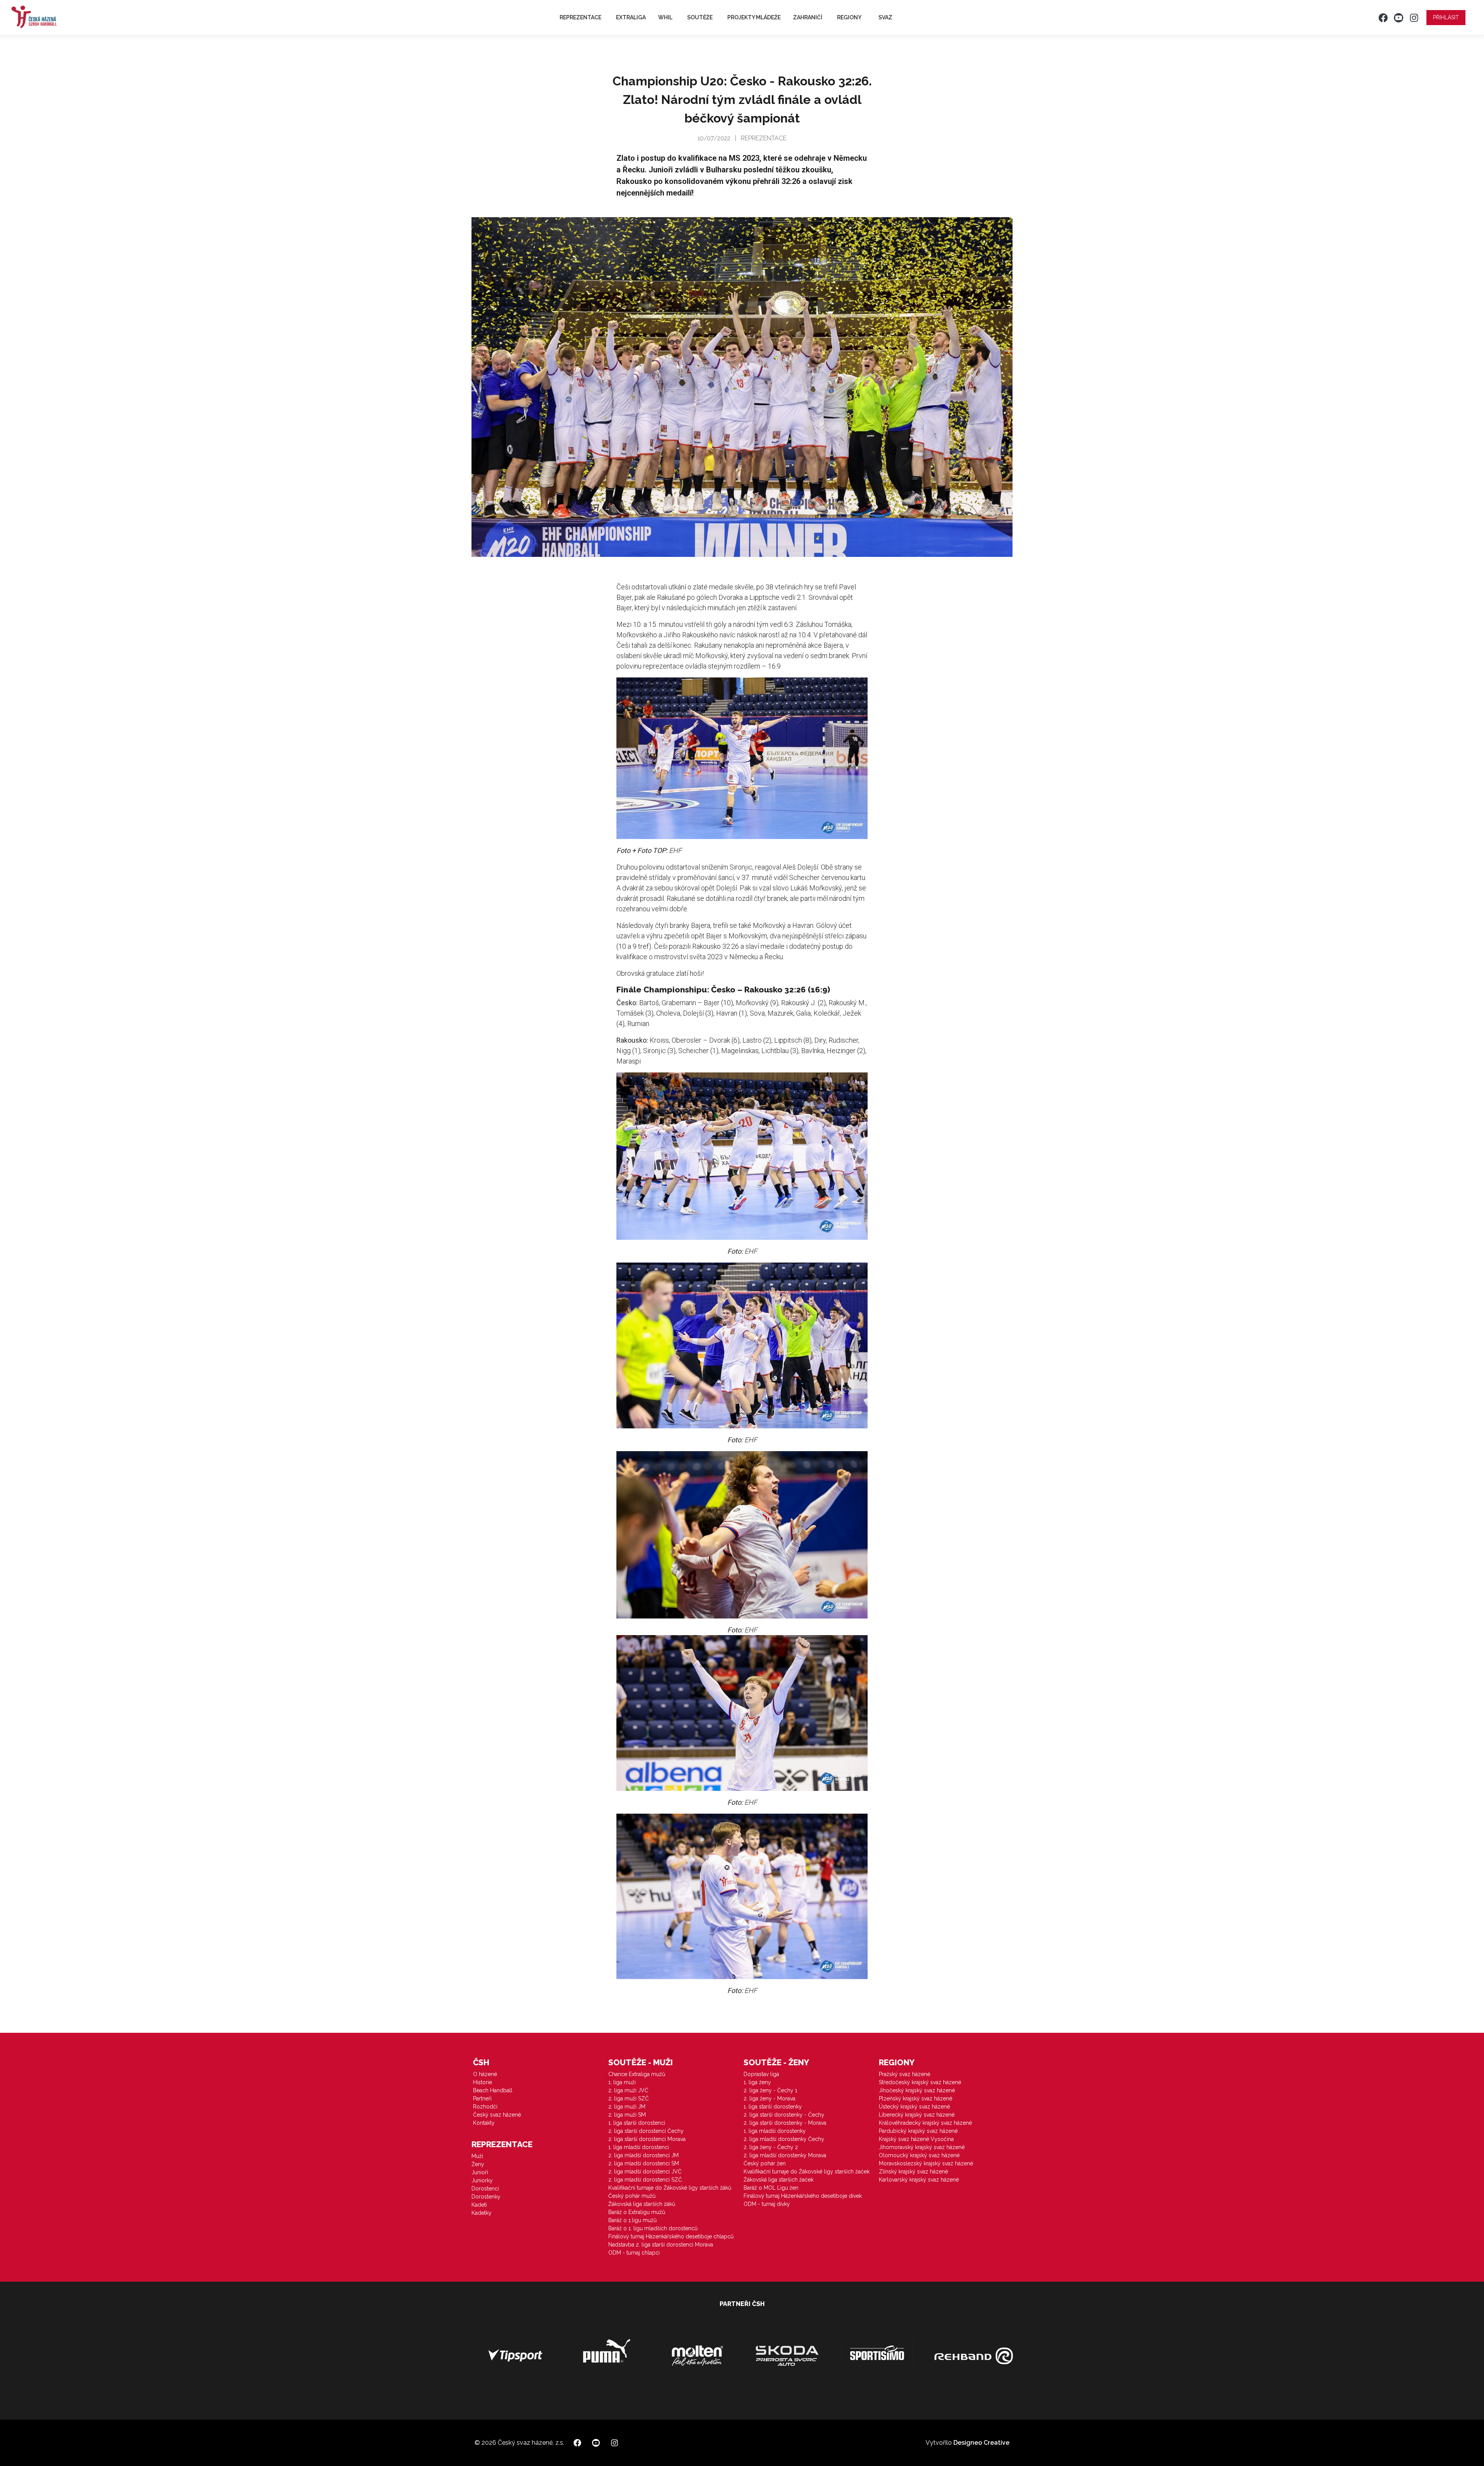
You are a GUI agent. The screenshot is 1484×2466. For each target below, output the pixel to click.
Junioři (480, 2172)
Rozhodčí (485, 2107)
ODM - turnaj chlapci (634, 2253)
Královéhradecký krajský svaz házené (925, 2123)
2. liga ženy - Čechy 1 (770, 2090)
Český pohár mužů (632, 2196)
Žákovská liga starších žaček (779, 2180)
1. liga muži (622, 2082)
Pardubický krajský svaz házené (918, 2131)
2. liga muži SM (627, 2115)
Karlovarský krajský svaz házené (919, 2180)
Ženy (478, 2164)
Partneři (482, 2098)
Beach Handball (493, 2090)
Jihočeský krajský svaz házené (917, 2090)
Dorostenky (486, 2197)
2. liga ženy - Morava (769, 2098)
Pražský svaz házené (905, 2074)
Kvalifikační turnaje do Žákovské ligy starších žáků (670, 2188)
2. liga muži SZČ (629, 2098)
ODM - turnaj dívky (767, 2204)
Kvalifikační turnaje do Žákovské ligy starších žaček (807, 2172)
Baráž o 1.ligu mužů (632, 2220)
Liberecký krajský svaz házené (917, 2115)
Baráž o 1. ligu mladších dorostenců (653, 2228)
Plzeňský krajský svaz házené (916, 2098)
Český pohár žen (765, 2163)
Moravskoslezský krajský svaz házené (926, 2163)
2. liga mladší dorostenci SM (644, 2163)
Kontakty (484, 2123)
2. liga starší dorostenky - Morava (785, 2123)
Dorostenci (485, 2189)
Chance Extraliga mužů (637, 2074)
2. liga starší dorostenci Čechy (646, 2131)
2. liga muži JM (627, 2107)
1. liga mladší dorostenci (639, 2147)
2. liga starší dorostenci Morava (647, 2139)
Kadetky (482, 2213)
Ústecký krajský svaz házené (914, 2107)
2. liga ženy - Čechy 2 (771, 2147)
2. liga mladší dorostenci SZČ (645, 2180)
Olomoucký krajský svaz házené (919, 2155)
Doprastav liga (761, 2074)
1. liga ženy (757, 2082)
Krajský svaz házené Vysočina (916, 2139)
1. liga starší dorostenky (773, 2107)
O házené (485, 2074)
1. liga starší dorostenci (637, 2123)
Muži (477, 2156)
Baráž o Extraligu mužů (637, 2212)
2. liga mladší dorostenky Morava (785, 2155)
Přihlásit (1446, 17)
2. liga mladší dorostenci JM (643, 2155)
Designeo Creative (981, 2443)
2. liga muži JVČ (628, 2090)
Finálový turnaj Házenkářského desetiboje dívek (803, 2196)
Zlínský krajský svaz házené (913, 2172)
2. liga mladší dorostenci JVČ (645, 2172)
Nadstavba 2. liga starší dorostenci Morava (661, 2245)
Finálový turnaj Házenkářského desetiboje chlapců (671, 2236)
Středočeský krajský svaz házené (920, 2082)
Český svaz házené (497, 2115)
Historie (482, 2082)
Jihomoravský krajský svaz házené (922, 2147)
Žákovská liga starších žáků (642, 2204)
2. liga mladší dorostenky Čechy (784, 2139)
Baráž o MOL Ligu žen (771, 2188)
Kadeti (479, 2205)
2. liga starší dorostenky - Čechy (784, 2115)
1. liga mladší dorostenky (775, 2131)
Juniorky (482, 2180)
